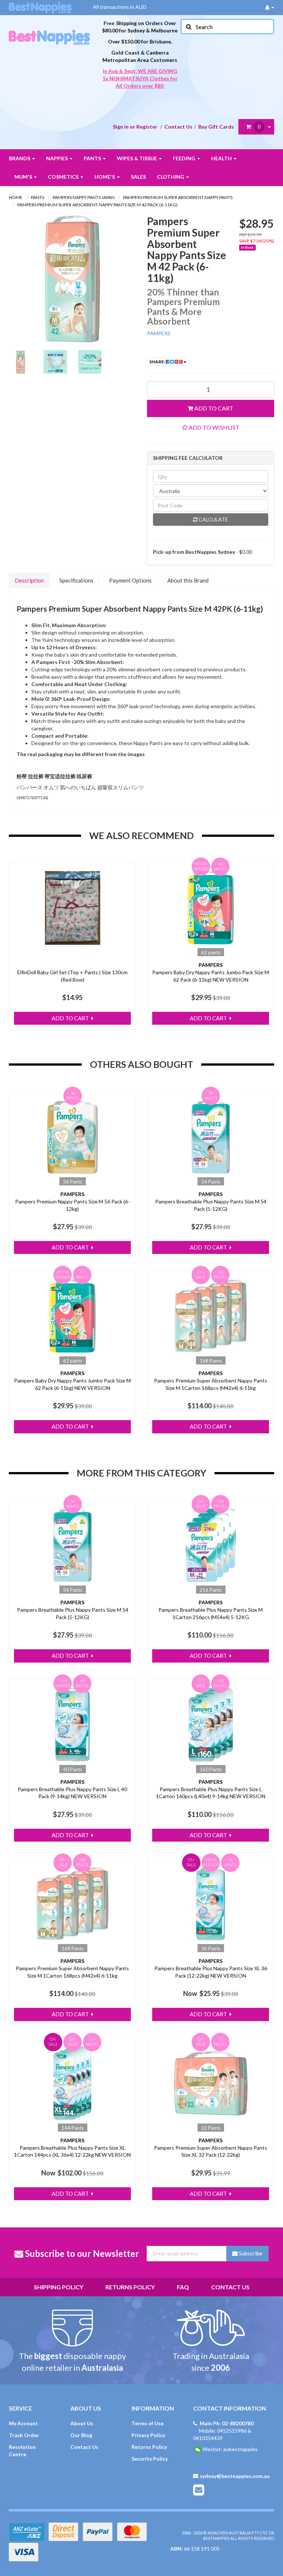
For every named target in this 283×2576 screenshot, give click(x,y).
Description (29, 580)
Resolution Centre (22, 2451)
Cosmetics (64, 177)
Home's (105, 177)
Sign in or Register (135, 127)
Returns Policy (130, 2287)
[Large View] (21, 362)
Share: (158, 362)
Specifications (76, 580)
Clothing (171, 177)
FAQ (183, 2287)
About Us (82, 2423)
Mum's (24, 177)
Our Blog (81, 2435)
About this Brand (188, 580)
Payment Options (130, 580)
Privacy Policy (148, 2435)
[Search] (188, 27)
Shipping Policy (59, 2287)
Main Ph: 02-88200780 (227, 2423)
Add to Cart (213, 408)
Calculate (213, 519)
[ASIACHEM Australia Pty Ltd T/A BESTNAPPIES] (49, 29)
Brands (20, 158)
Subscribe (250, 2253)
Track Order (24, 2435)
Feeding (185, 158)
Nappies (57, 158)
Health (222, 158)
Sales (138, 177)
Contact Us (178, 127)
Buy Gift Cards (216, 127)
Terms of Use (148, 2423)
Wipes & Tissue (137, 158)
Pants (93, 158)
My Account (23, 2423)
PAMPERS (159, 333)
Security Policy (150, 2459)
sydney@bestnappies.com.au (235, 2476)
